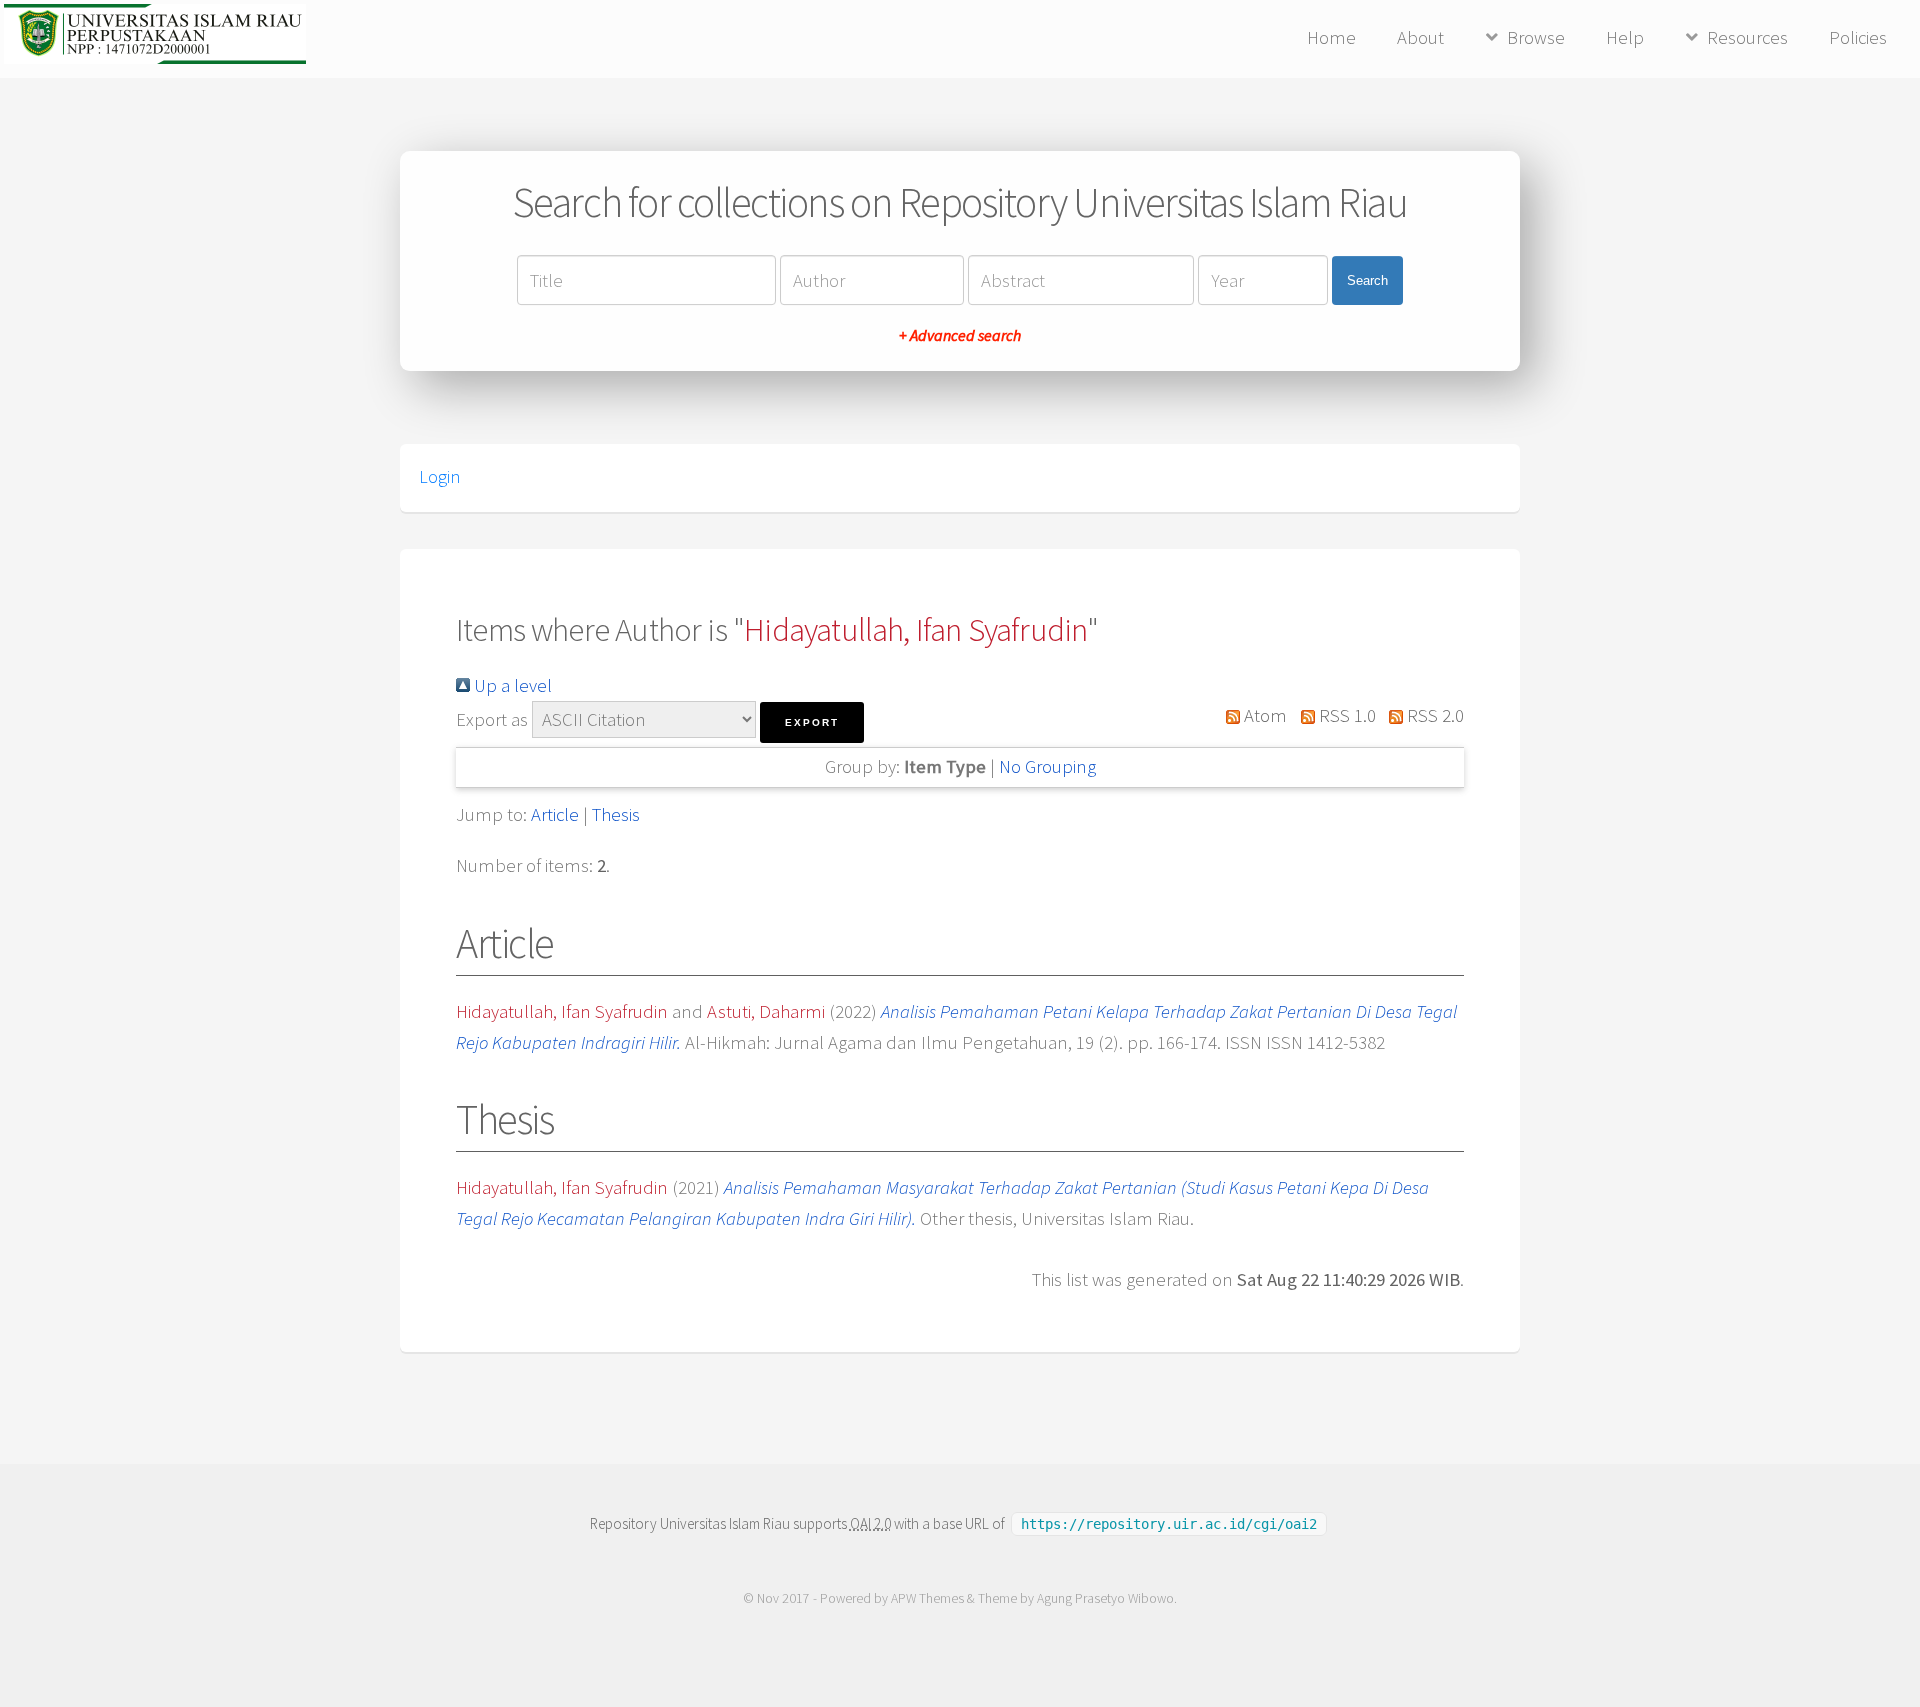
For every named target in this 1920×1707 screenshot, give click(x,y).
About (1420, 37)
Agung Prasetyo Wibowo (1105, 1598)
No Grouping (1047, 766)
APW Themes (927, 1598)
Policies (1858, 37)
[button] (812, 722)
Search (1367, 280)
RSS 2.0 (1433, 715)
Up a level (511, 685)
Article (555, 814)
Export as (492, 719)
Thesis (616, 814)
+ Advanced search (960, 335)
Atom (1263, 715)
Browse (1536, 37)
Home (1331, 37)
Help (1625, 37)
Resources (1747, 37)
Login (439, 477)
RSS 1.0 (1345, 715)
